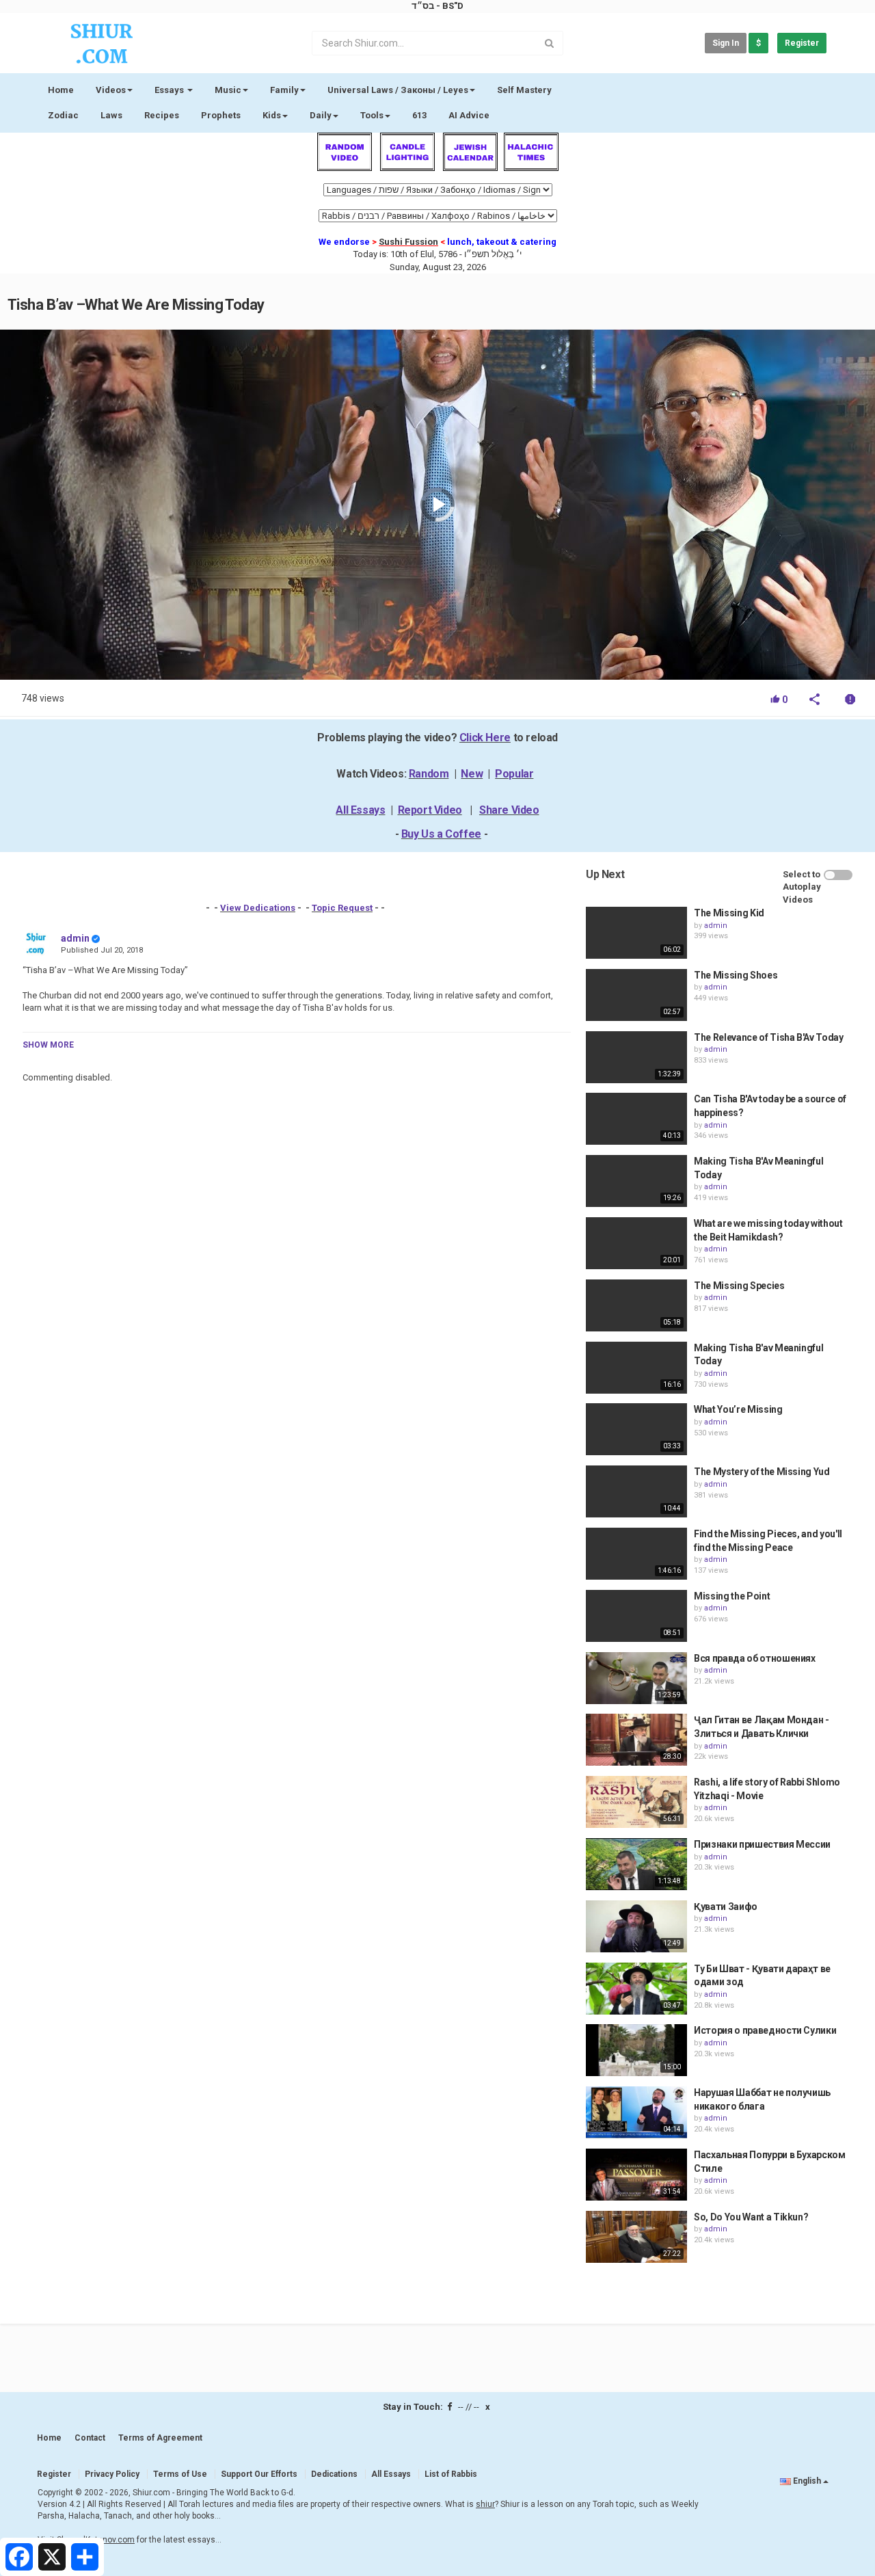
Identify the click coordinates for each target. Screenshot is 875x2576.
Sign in (726, 43)
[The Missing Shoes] (636, 995)
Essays (170, 90)
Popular (514, 774)
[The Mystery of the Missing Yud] (636, 1491)
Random (429, 774)
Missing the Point (732, 1596)
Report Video (430, 810)
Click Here (485, 738)
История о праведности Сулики (765, 2030)
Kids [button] (272, 115)
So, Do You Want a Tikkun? (751, 2217)
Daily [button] (321, 115)
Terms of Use (180, 2474)
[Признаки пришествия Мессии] (636, 1864)
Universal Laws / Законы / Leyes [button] (398, 90)
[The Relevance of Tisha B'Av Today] (636, 1057)
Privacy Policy (112, 2474)
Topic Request (342, 908)
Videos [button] (111, 90)
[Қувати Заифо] (636, 1926)
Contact (90, 2438)
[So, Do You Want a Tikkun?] (636, 2237)
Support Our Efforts (259, 2474)
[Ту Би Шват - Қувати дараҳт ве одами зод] (636, 1989)
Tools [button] (372, 115)
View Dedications (258, 908)
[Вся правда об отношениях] (636, 1678)
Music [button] (228, 90)
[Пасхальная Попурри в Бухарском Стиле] (636, 2175)
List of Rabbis (451, 2474)
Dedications (334, 2474)
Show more (48, 1045)
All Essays (360, 810)
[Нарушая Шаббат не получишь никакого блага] (636, 2112)
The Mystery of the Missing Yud (762, 1472)
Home (61, 90)
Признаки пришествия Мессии (762, 1844)
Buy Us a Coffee (441, 834)
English (807, 2481)
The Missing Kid (729, 913)
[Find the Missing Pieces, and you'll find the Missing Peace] (636, 1554)
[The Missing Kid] (636, 933)
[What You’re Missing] (636, 1429)
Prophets (221, 115)
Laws (111, 115)
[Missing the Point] (636, 1616)
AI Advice (469, 115)
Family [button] (284, 90)
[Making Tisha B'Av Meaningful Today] (636, 1181)
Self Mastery (524, 90)
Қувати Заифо (726, 1907)
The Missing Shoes (736, 975)
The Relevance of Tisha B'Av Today (768, 1037)
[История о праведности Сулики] (636, 2050)
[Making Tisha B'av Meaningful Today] (636, 1368)
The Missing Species (739, 1286)
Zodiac (63, 115)
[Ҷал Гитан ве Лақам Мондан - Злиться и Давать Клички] (636, 1740)
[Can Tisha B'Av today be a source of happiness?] (636, 1119)
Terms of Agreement (160, 2438)
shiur (485, 2504)
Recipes (162, 115)
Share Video (509, 810)
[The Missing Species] (636, 1305)
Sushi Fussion (408, 242)
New (472, 774)
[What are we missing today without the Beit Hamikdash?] (636, 1243)
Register (802, 43)
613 (419, 115)
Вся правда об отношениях (755, 1658)
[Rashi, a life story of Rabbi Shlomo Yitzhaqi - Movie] (636, 1802)
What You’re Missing (738, 1409)
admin (75, 938)
